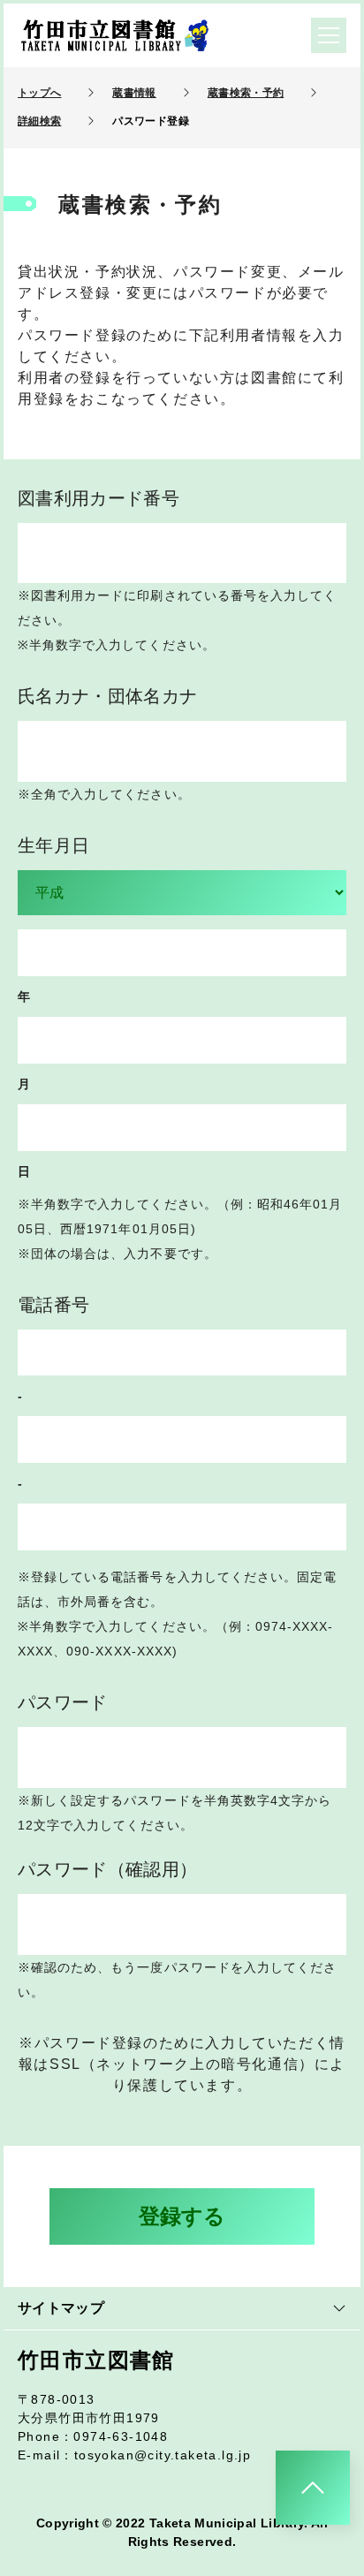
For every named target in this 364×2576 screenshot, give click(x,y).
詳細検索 (39, 121)
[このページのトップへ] (313, 2488)
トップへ (39, 93)
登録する (182, 2216)
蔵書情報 (134, 93)
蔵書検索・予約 (246, 93)
